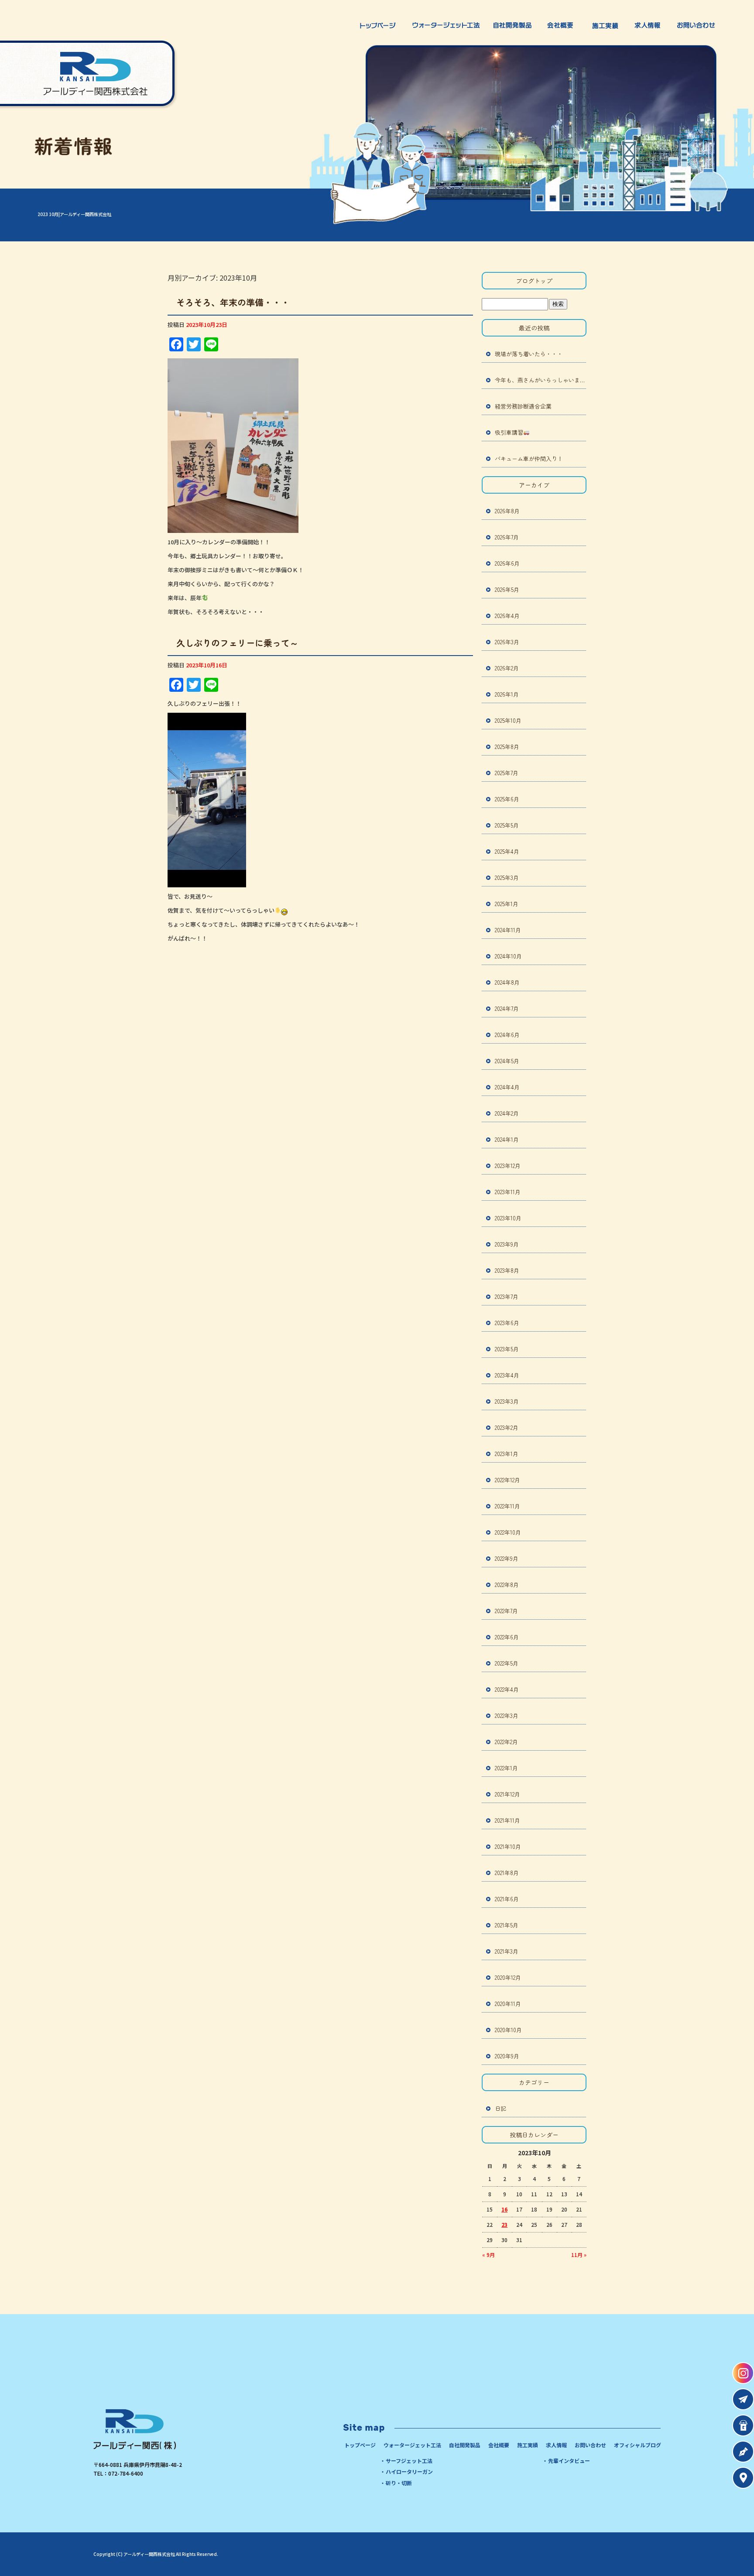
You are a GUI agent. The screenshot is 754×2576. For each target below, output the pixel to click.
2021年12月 (507, 1794)
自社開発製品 (514, 25)
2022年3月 (507, 1716)
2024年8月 (507, 982)
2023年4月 (507, 1375)
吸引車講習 (509, 432)
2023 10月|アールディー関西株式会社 (74, 214)
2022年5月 (507, 1663)
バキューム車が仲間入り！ (529, 459)
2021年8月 (507, 1873)
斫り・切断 (399, 2483)
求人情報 (649, 25)
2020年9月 (507, 2056)
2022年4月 (507, 1689)
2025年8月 (507, 747)
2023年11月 (508, 1192)
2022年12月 (507, 1480)
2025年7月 (507, 773)
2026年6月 (507, 563)
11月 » (579, 2255)
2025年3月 (507, 878)
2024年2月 (507, 1113)
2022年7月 (506, 1611)
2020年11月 (508, 2004)
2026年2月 (507, 668)
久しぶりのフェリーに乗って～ (237, 643)
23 (504, 2224)
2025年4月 (507, 851)
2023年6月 (507, 1323)
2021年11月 (507, 1820)
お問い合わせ (699, 25)
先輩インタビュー (569, 2461)
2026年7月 (507, 537)
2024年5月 (507, 1061)
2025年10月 (508, 720)
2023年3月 (507, 1401)
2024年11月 (508, 930)
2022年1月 (506, 1768)
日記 (500, 2108)
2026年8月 (507, 511)
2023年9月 (507, 1244)
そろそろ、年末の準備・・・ (233, 302)
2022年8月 (507, 1585)
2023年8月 (507, 1270)
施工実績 (605, 25)
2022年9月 (507, 1558)
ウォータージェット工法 (446, 25)
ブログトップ (534, 281)
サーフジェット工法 (409, 2461)
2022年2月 (506, 1742)
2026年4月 (507, 616)
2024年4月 (507, 1087)
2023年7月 (507, 1297)
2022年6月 (507, 1637)
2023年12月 (508, 1166)
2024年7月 (507, 1008)
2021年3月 (507, 1951)
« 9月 (488, 2255)
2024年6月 (507, 1035)
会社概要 (562, 25)
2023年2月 (507, 1427)
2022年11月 (507, 1506)
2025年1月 (507, 904)
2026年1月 (507, 694)
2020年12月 (508, 1977)
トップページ (376, 25)
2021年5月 (507, 1925)
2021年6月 (507, 1899)
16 (504, 2209)
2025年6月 (507, 799)
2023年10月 (508, 1218)
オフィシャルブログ (637, 2445)
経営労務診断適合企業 (523, 406)
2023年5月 (507, 1349)
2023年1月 (507, 1454)
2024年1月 (507, 1139)
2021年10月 (508, 1846)
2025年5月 (507, 825)
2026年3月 (507, 642)
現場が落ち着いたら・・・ (529, 354)
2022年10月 (508, 1532)
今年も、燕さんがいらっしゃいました (541, 380)
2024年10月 (508, 956)
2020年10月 (508, 2030)
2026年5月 (507, 589)
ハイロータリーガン (409, 2471)
